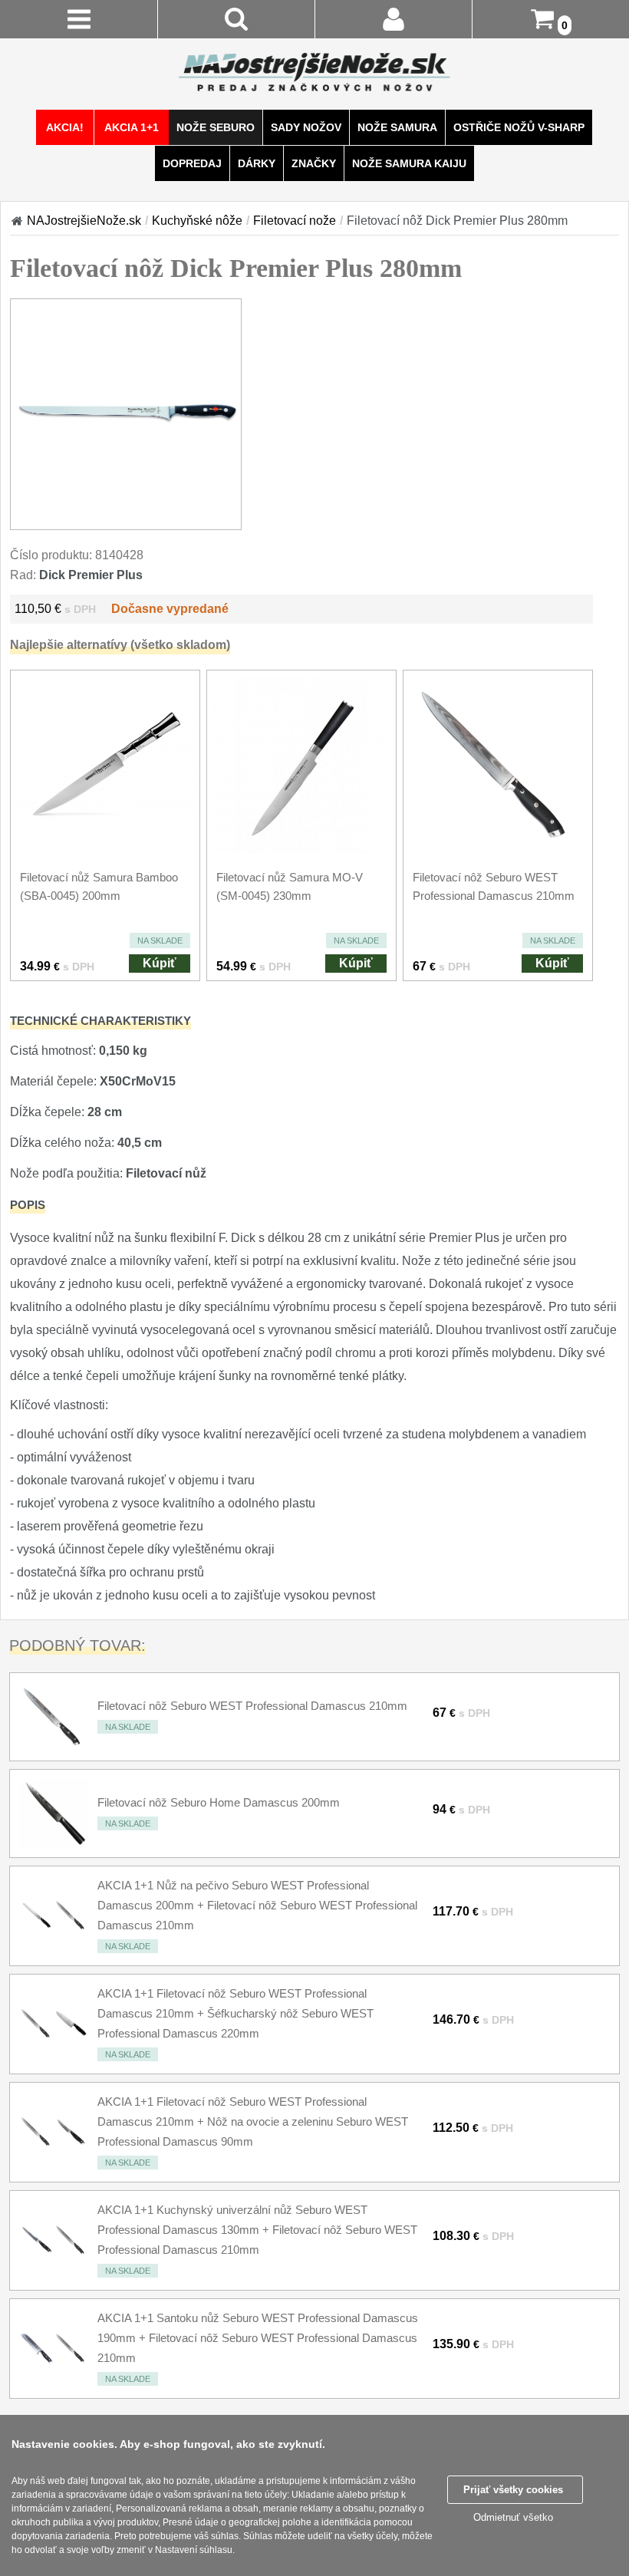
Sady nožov (306, 127)
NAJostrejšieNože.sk (84, 221)
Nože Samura (397, 127)
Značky (314, 163)
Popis (28, 1205)
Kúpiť (160, 963)
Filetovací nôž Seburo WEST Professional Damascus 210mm (252, 1706)
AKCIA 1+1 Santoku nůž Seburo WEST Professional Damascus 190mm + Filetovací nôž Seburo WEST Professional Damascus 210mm (258, 2338)
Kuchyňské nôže (197, 221)
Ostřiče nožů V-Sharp (519, 127)
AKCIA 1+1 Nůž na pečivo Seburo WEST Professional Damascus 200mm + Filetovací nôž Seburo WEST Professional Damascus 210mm (257, 1905)
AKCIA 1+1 (132, 127)
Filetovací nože (295, 221)
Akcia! (65, 127)
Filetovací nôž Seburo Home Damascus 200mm (219, 1802)
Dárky (257, 163)
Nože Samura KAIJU (409, 163)
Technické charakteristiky (100, 1021)
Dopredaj (192, 163)
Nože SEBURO (216, 127)
